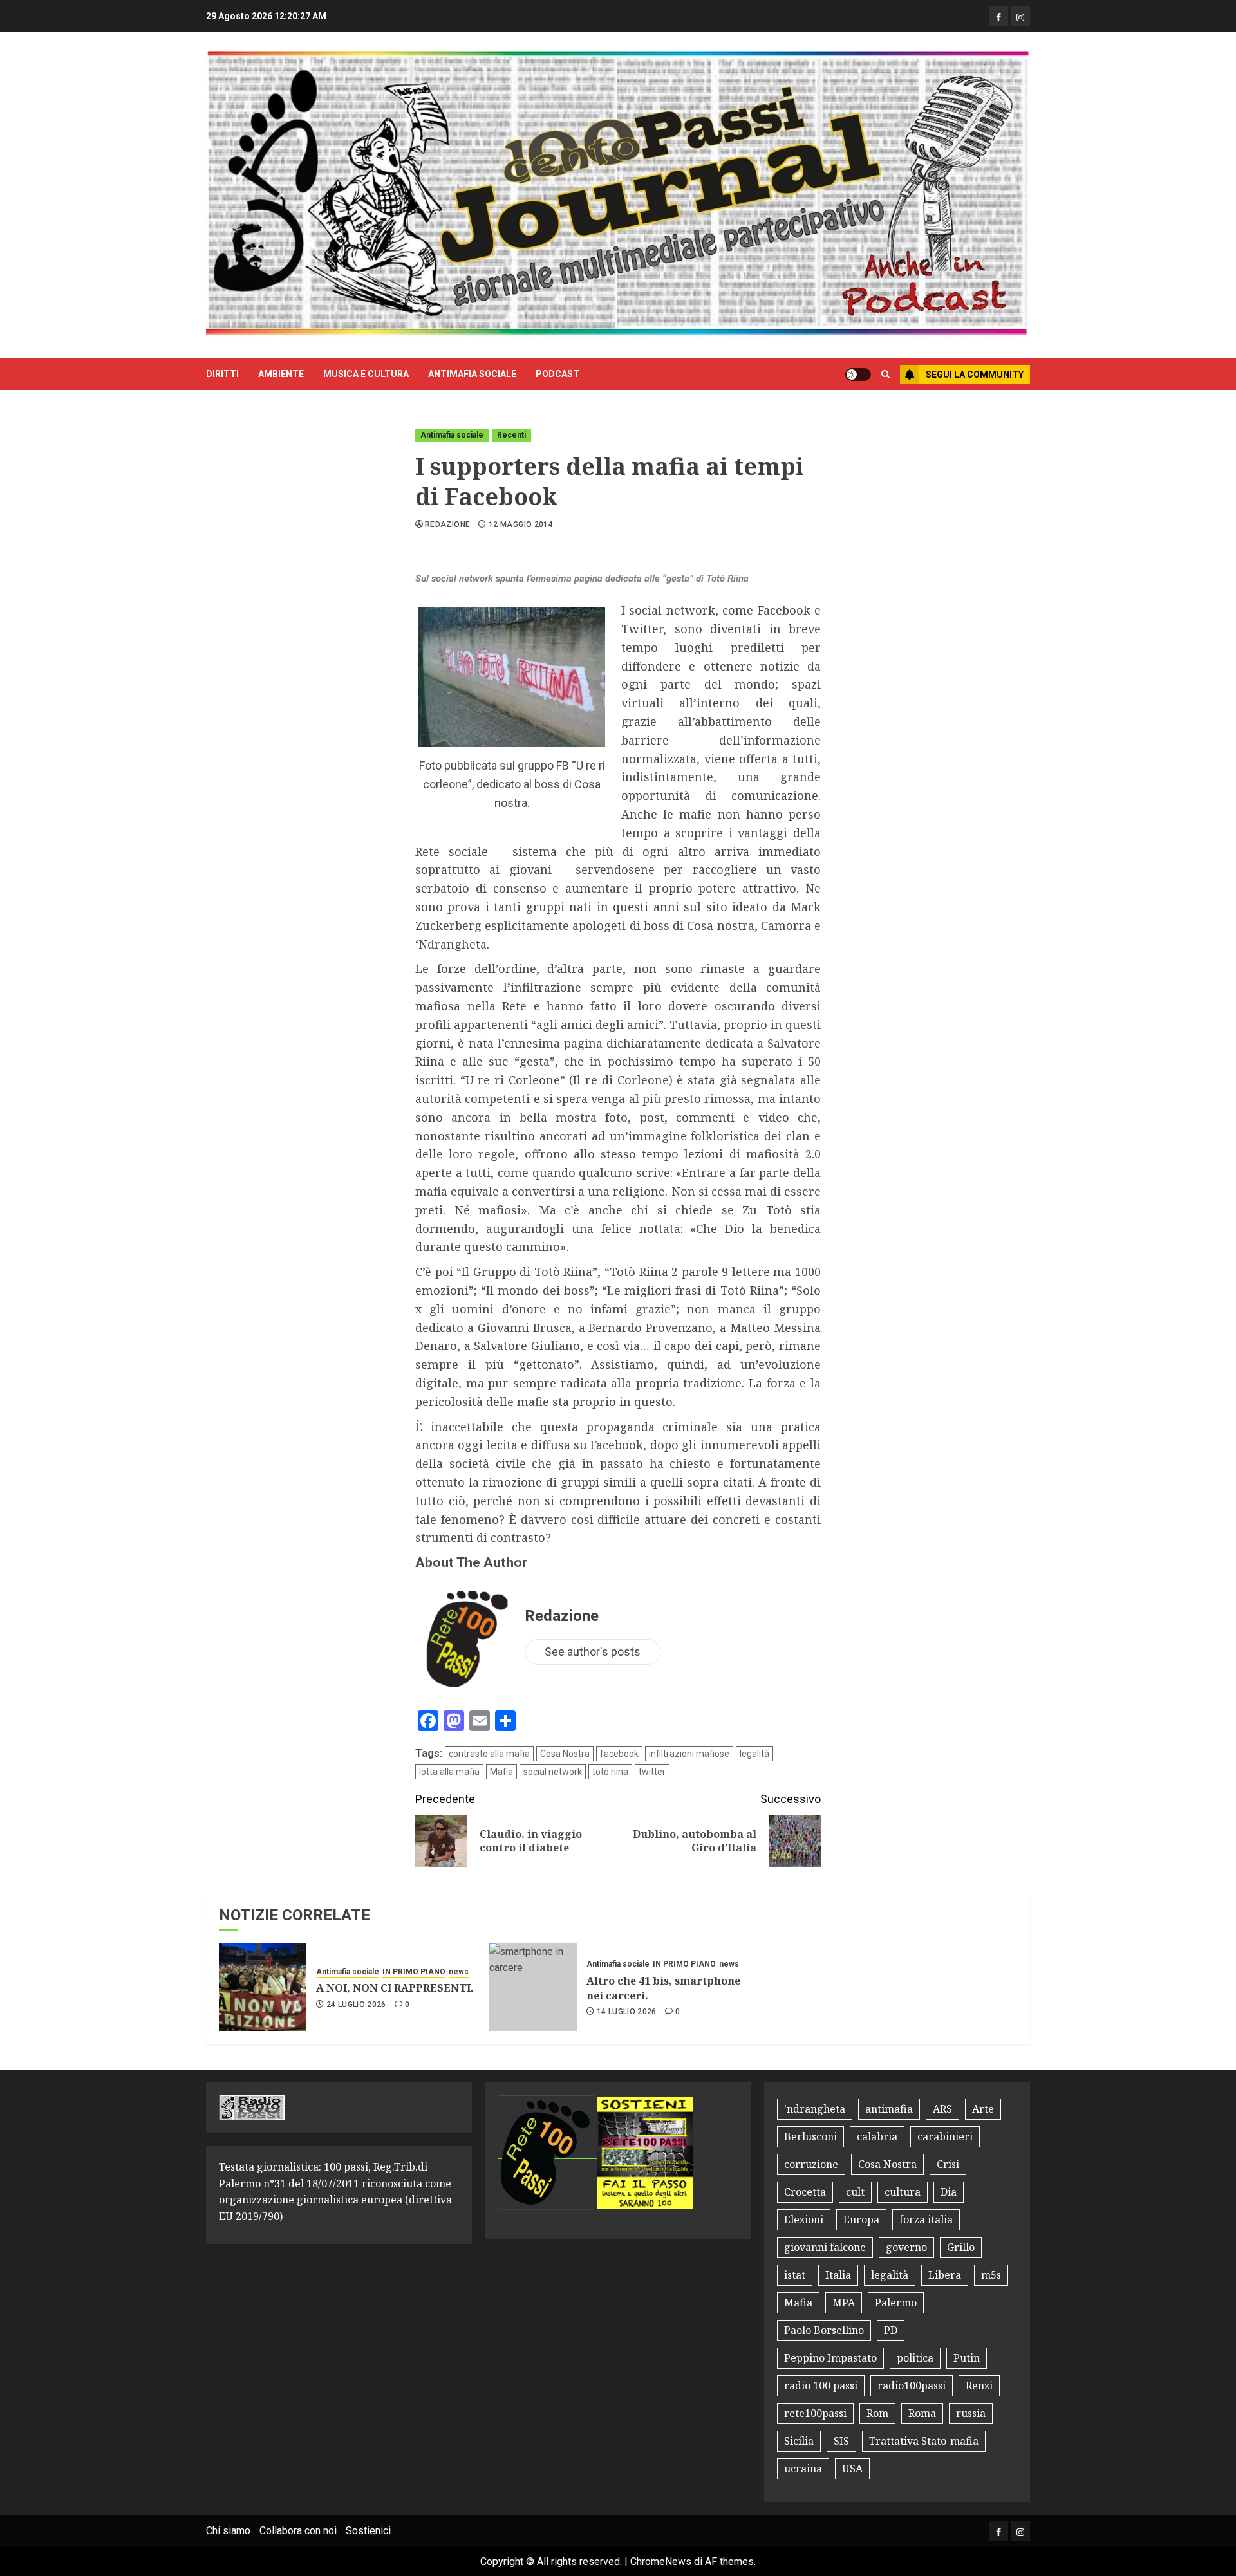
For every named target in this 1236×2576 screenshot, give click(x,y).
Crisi (948, 2164)
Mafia (501, 1772)
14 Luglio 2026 (627, 2012)
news (459, 1972)
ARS (942, 2109)
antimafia (889, 2109)
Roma (922, 2413)
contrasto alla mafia (489, 1754)
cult (855, 2192)
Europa (861, 2219)
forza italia (926, 2219)
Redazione (447, 524)
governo (906, 2247)
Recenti (511, 435)
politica (915, 2358)
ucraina (803, 2469)
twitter (652, 1772)
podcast (557, 374)
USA (852, 2469)
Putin (967, 2358)
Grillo (961, 2247)
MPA (844, 2303)
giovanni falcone (825, 2247)
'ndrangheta (815, 2109)
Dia (949, 2192)
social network (553, 1772)
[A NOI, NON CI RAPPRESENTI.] (263, 1987)
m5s (991, 2275)
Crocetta (805, 2192)
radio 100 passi (821, 2386)
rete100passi (815, 2413)
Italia (838, 2275)
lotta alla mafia (449, 1772)
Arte (983, 2109)
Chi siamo (228, 2531)
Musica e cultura (366, 374)
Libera (945, 2275)
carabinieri (945, 2136)
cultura (903, 2192)
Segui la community (975, 375)
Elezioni (804, 2219)
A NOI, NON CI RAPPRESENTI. (395, 1988)
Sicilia (799, 2441)
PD (891, 2330)
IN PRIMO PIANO (414, 1972)
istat (795, 2275)
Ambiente (281, 374)
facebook (619, 1754)
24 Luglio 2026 (356, 2005)
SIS (841, 2441)
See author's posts (593, 1652)
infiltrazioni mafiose (689, 1754)
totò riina (610, 1772)
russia (971, 2413)
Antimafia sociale (472, 374)
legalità (754, 1754)
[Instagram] (1020, 16)
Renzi (979, 2386)
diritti (222, 374)
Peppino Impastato (830, 2358)
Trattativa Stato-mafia (924, 2441)
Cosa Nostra (565, 1754)
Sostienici (368, 2531)
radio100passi (912, 2386)
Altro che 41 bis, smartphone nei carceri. (663, 1988)
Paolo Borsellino (824, 2330)
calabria (877, 2136)
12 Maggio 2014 (521, 524)
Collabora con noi (298, 2531)
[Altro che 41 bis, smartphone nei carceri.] (533, 1987)
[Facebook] (998, 16)
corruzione (811, 2164)
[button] (885, 375)
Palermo (896, 2303)
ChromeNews (661, 2562)
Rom (877, 2413)
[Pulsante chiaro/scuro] (858, 375)
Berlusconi (810, 2136)
